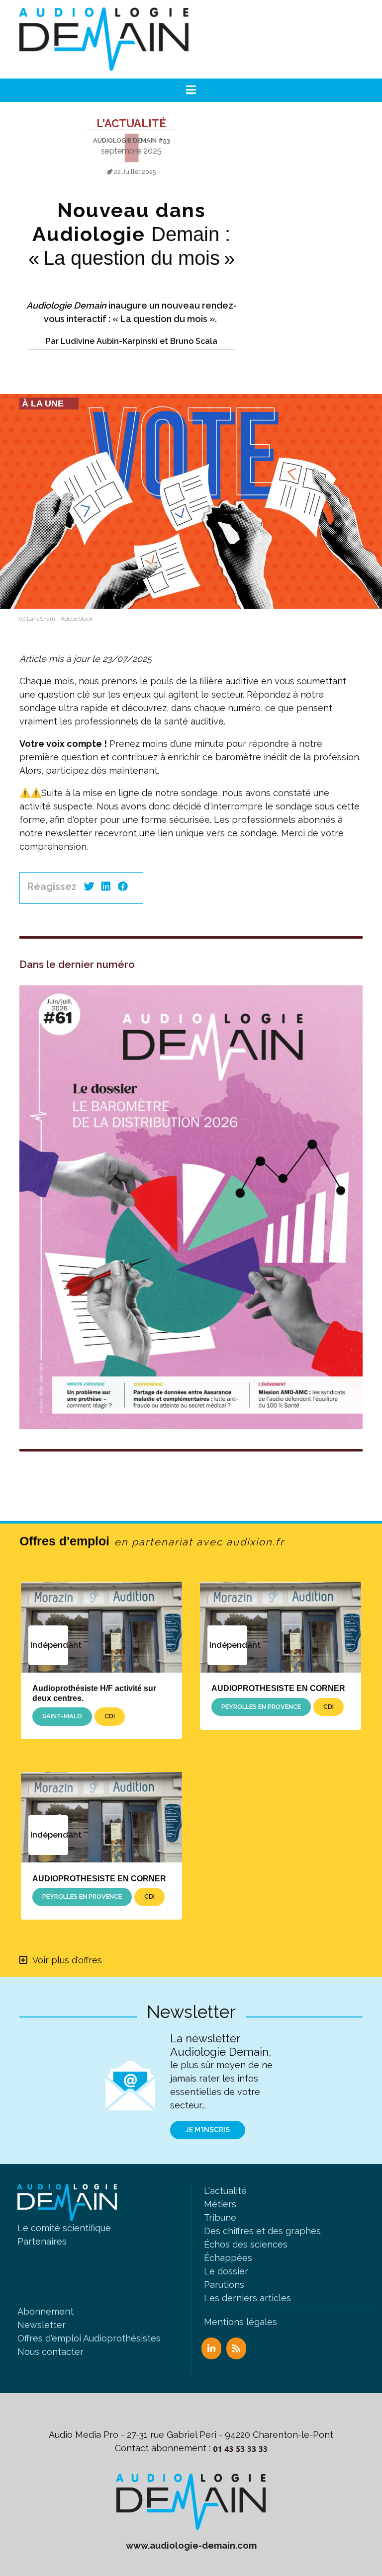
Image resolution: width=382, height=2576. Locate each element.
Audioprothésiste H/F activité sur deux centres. (94, 1693)
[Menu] (191, 90)
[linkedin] (106, 886)
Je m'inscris (208, 2130)
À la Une (43, 403)
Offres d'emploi (152, 1541)
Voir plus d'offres (67, 1960)
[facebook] (123, 886)
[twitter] (89, 886)
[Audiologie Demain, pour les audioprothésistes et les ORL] (191, 2501)
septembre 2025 (131, 151)
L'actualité (131, 123)
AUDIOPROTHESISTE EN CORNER (278, 1688)
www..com (191, 2545)
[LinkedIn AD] (211, 2348)
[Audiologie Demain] (104, 39)
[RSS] (236, 2348)
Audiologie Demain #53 (132, 140)
